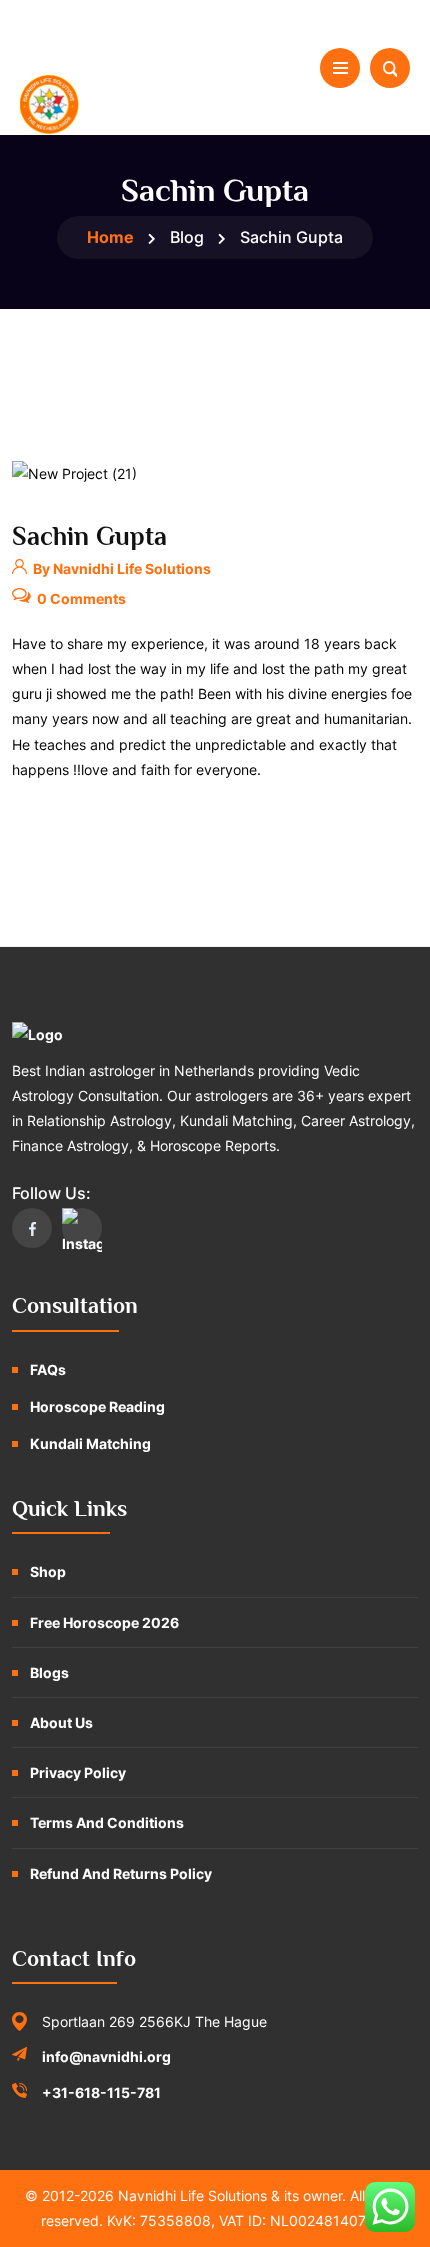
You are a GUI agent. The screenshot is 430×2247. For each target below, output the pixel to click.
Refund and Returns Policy (121, 1873)
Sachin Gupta (89, 536)
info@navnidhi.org (106, 2056)
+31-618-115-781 (101, 2092)
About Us (61, 1722)
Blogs (49, 1672)
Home (110, 237)
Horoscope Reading (97, 1406)
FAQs (48, 1369)
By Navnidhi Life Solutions (120, 568)
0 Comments (80, 598)
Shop (48, 1571)
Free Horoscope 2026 (104, 1622)
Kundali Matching (90, 1443)
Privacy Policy (78, 1772)
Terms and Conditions (107, 1822)
